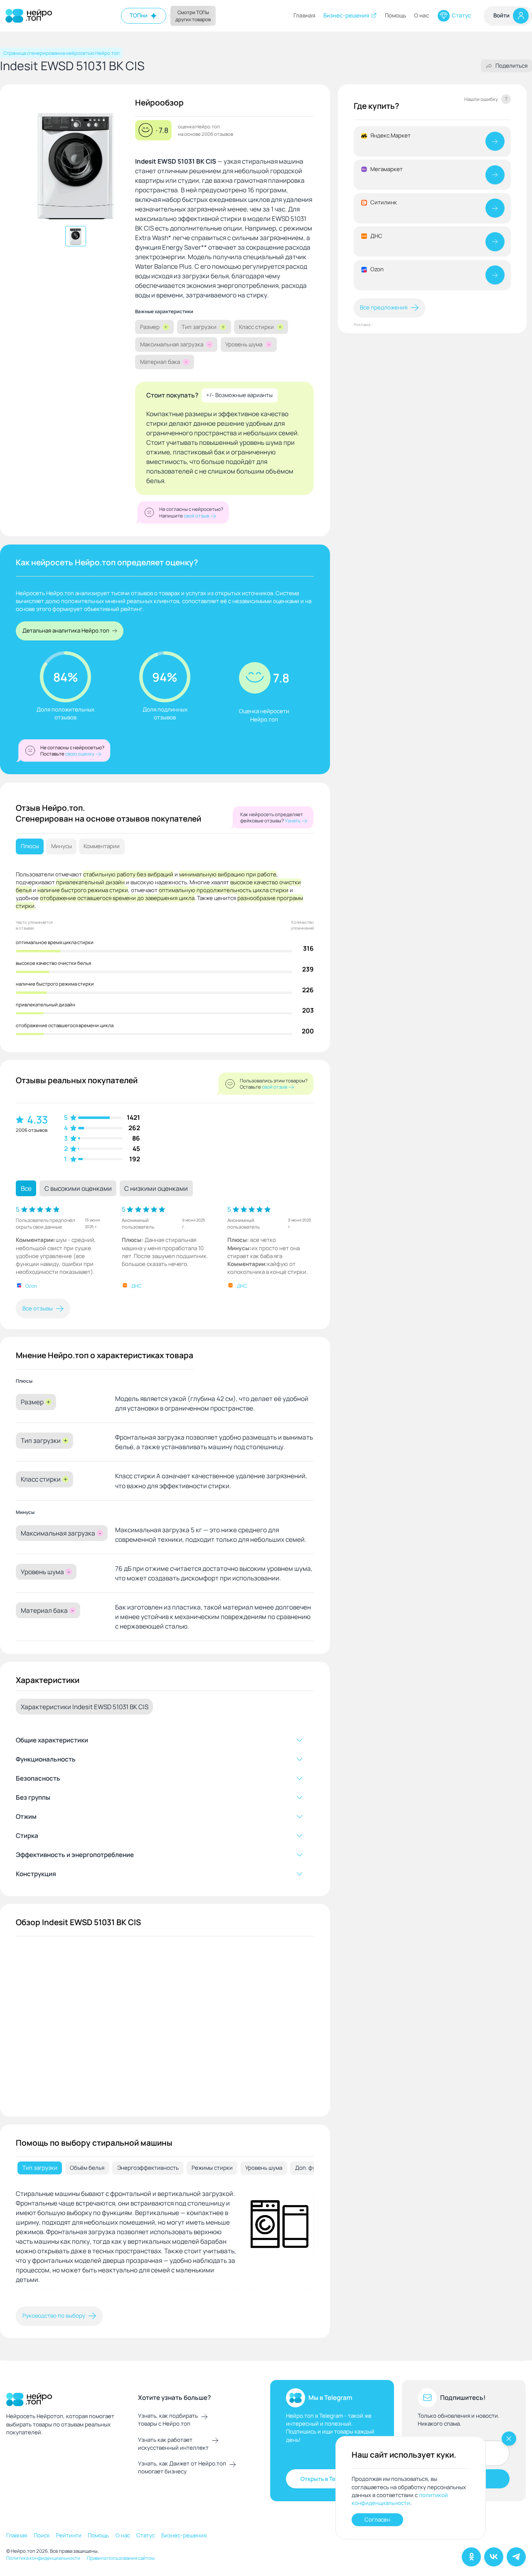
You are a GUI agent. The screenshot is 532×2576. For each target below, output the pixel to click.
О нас (422, 15)
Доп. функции (313, 2168)
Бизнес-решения (346, 15)
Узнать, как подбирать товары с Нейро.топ (168, 2420)
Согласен (377, 2520)
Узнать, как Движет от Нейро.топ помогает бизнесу (182, 2467)
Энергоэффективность (148, 2168)
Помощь (395, 15)
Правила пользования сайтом (121, 2558)
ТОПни (139, 15)
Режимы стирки (212, 2168)
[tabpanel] (165, 2243)
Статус (462, 15)
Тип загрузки (40, 2168)
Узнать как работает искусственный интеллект (173, 2444)
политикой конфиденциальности (400, 2499)
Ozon (31, 1286)
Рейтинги (69, 2535)
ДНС (136, 1286)
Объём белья (87, 2168)
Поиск (42, 2535)
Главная (304, 15)
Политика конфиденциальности (43, 2558)
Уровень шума (264, 2168)
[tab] (40, 2168)
